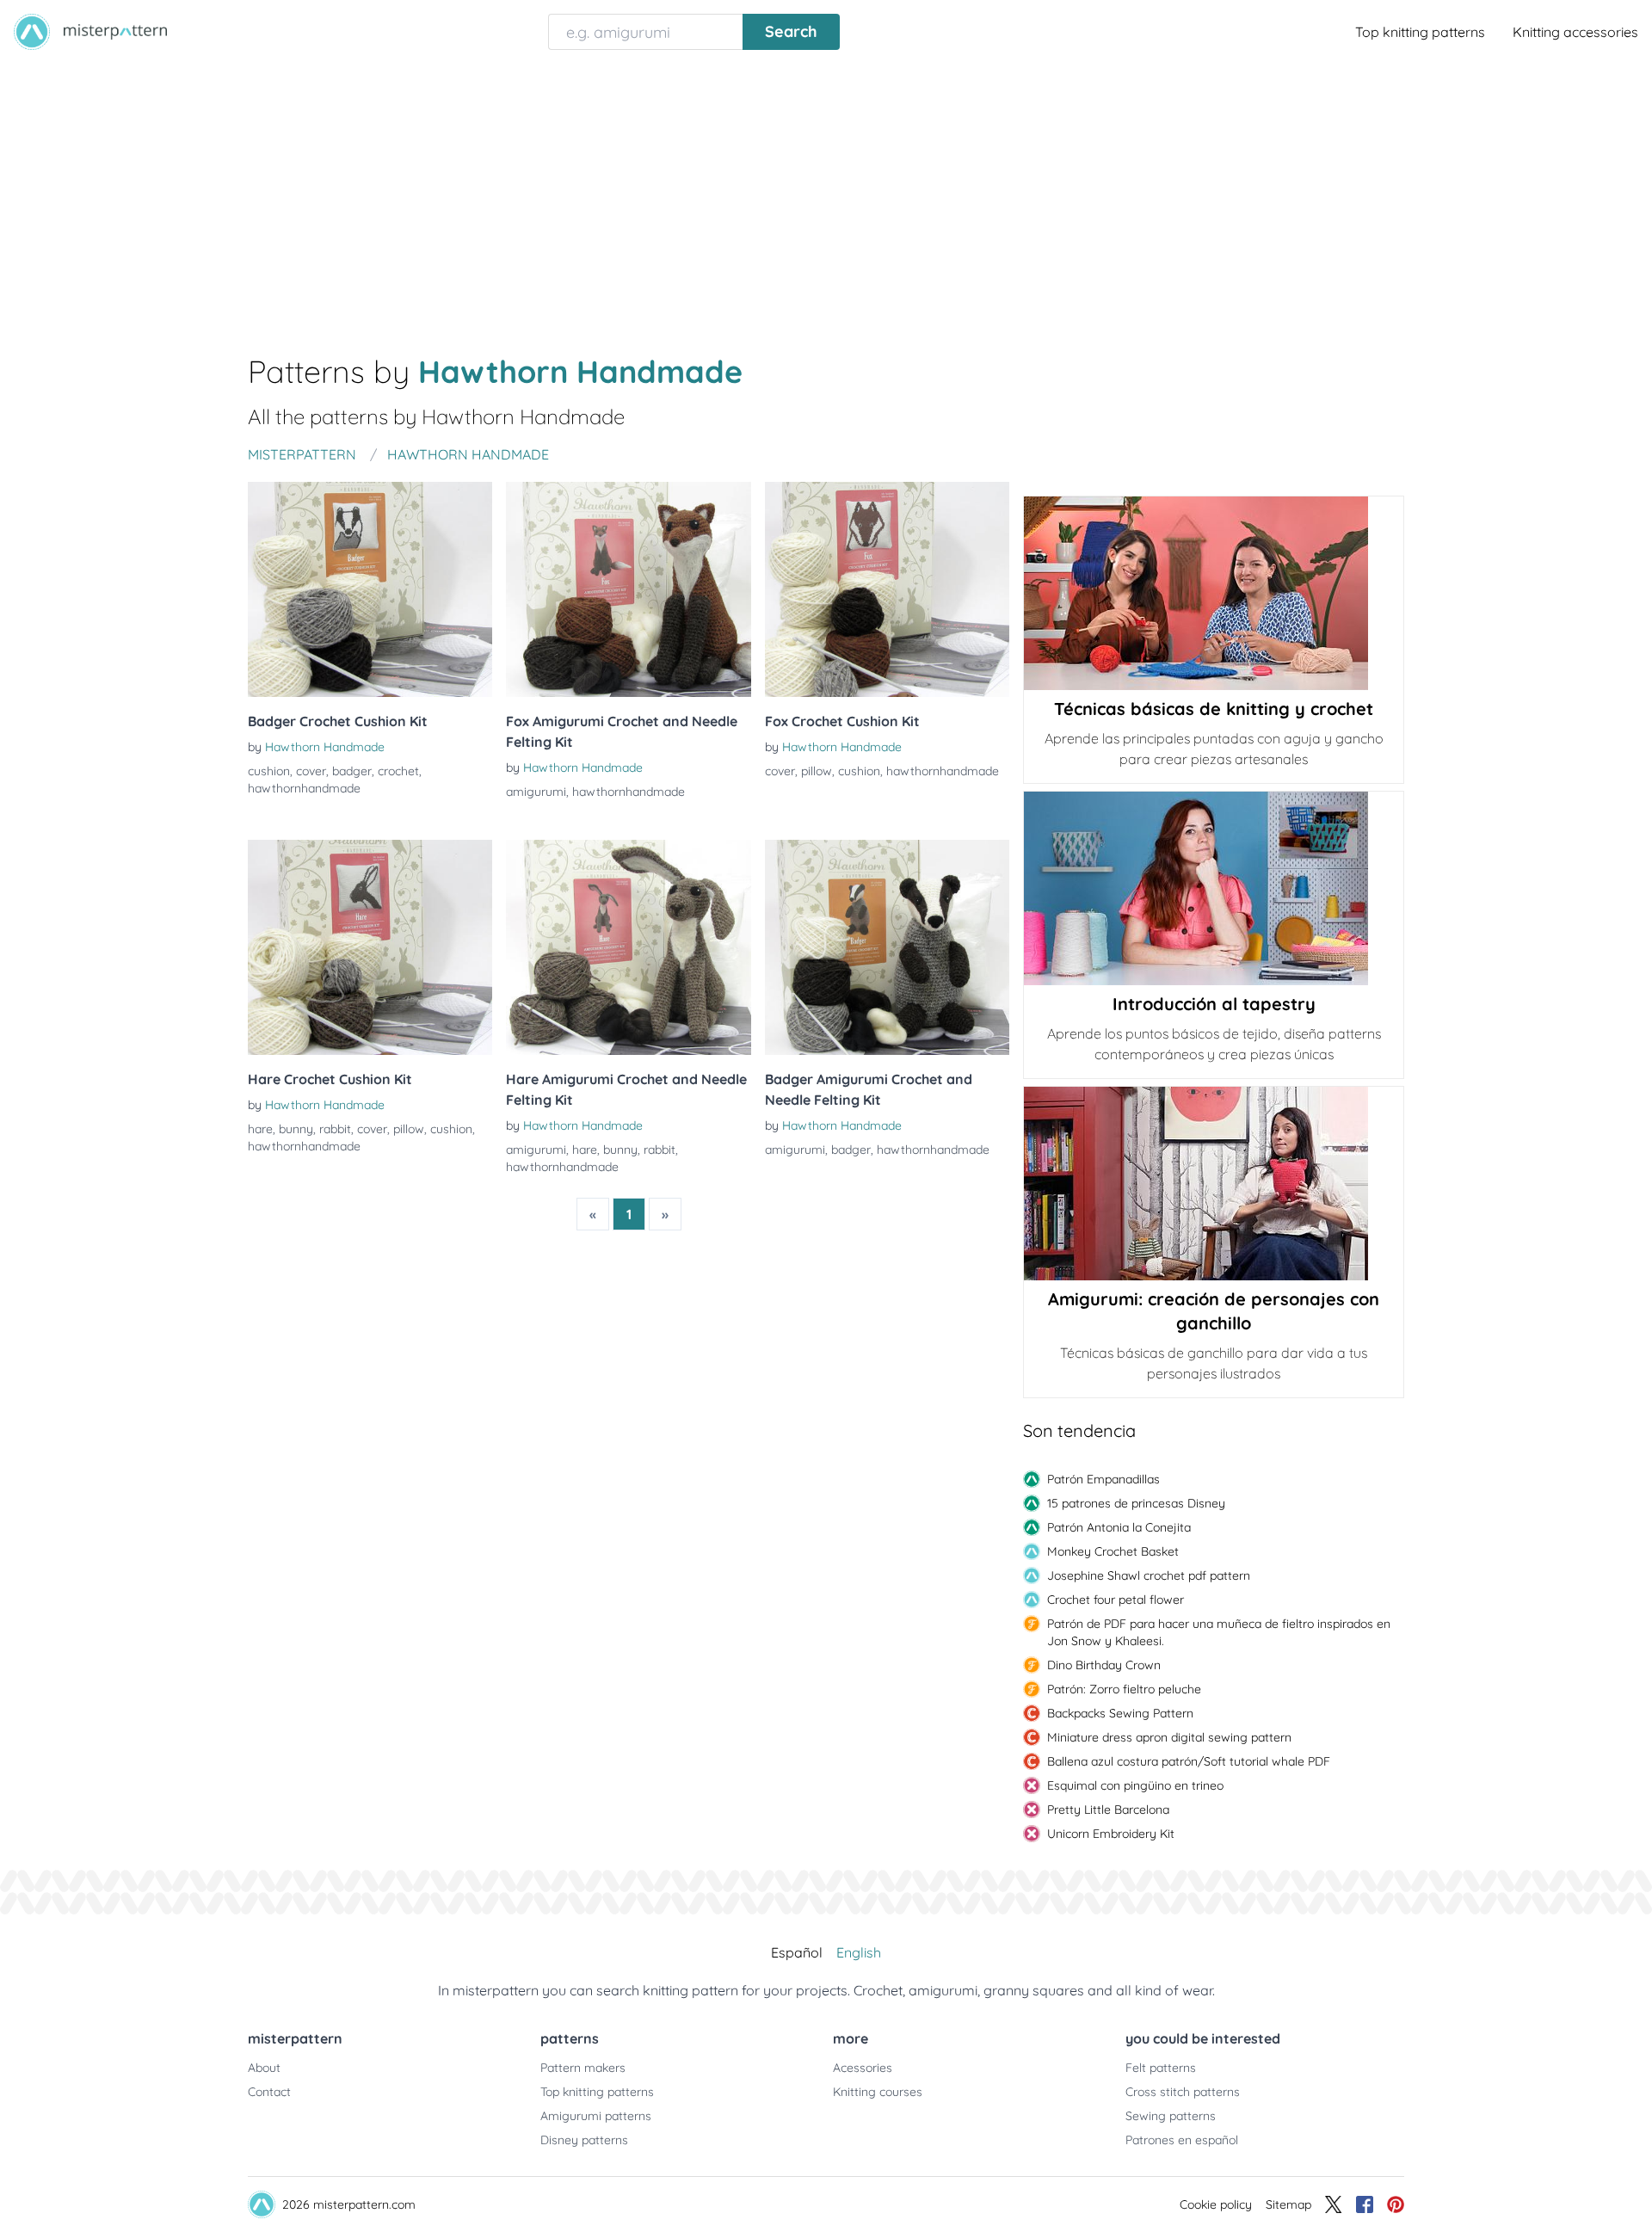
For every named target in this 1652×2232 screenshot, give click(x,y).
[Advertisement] (826, 193)
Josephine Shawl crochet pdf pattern (1149, 1575)
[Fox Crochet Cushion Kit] (887, 589)
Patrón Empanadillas (1103, 1479)
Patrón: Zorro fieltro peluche (1124, 1689)
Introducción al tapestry (1214, 1004)
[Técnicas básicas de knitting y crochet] (1214, 593)
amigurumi (536, 792)
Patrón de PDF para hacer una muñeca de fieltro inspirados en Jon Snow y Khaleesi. (1219, 1632)
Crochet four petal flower (1116, 1600)
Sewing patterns (1171, 2116)
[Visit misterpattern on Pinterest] (1396, 2204)
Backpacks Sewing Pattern (1120, 1713)
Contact (269, 2092)
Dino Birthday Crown (1104, 1665)
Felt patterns (1161, 2068)
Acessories (863, 2068)
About (264, 2068)
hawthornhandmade (304, 788)
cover (311, 771)
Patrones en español (1182, 2140)
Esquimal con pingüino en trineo (1135, 1785)
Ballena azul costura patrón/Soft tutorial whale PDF (1189, 1761)
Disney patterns (584, 2140)
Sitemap (1288, 2204)
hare (260, 1129)
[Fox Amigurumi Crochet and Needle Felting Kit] (628, 589)
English (859, 1952)
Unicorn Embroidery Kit (1111, 1834)
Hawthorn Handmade (325, 747)
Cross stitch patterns (1183, 2092)
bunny (296, 1129)
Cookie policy (1216, 2204)
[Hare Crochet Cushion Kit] (370, 947)
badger (352, 771)
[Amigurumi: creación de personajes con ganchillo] (1214, 1184)
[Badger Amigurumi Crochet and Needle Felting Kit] (887, 947)
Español (797, 1952)
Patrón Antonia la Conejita (1119, 1527)
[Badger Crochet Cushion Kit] (370, 589)
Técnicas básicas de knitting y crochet (1214, 709)
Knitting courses (878, 2092)
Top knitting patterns (1420, 32)
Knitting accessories (1575, 32)
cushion (269, 771)
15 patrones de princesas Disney (1136, 1503)
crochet (398, 771)
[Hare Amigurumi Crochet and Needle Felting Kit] (628, 947)
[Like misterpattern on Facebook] (1365, 2204)
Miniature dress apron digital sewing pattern (1169, 1737)
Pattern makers (583, 2068)
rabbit (335, 1129)
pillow (817, 771)
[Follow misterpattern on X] (1334, 2204)
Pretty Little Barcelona (1108, 1810)
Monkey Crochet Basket (1113, 1551)
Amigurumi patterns (596, 2116)
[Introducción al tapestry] (1214, 888)
